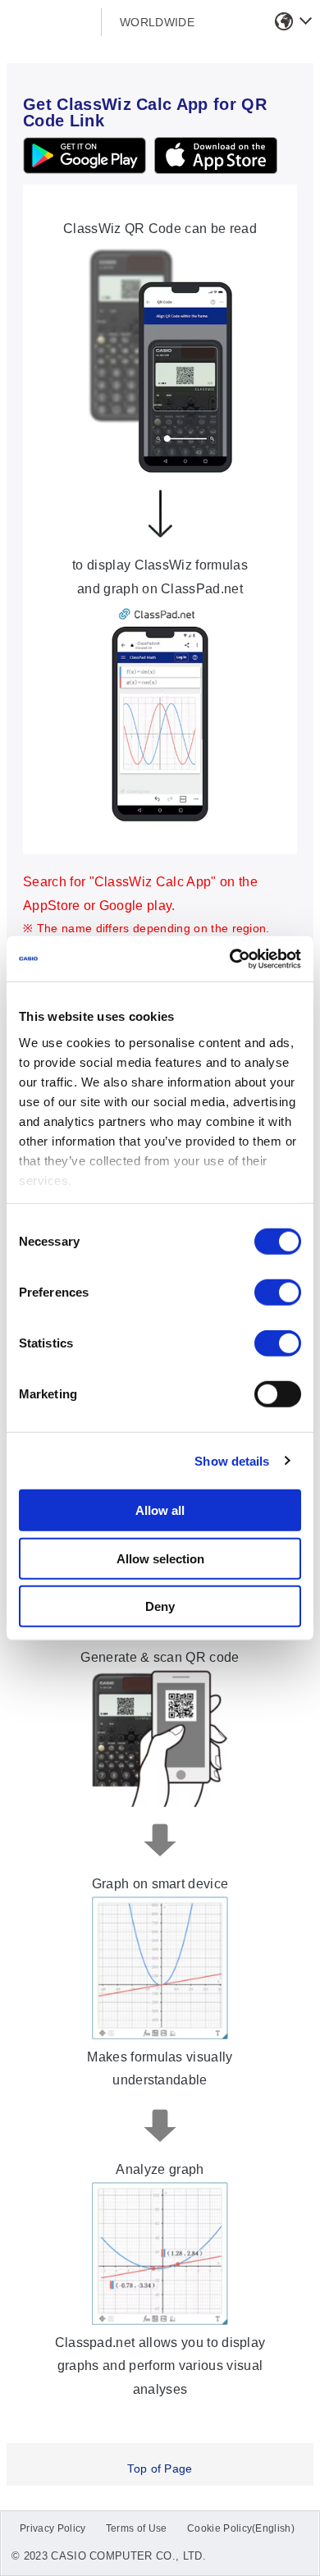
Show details (232, 1460)
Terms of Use (137, 2528)
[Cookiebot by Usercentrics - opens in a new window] (230, 959)
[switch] (278, 1293)
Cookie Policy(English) (241, 2528)
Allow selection (160, 1558)
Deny (160, 1606)
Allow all (160, 1510)
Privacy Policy (53, 2528)
